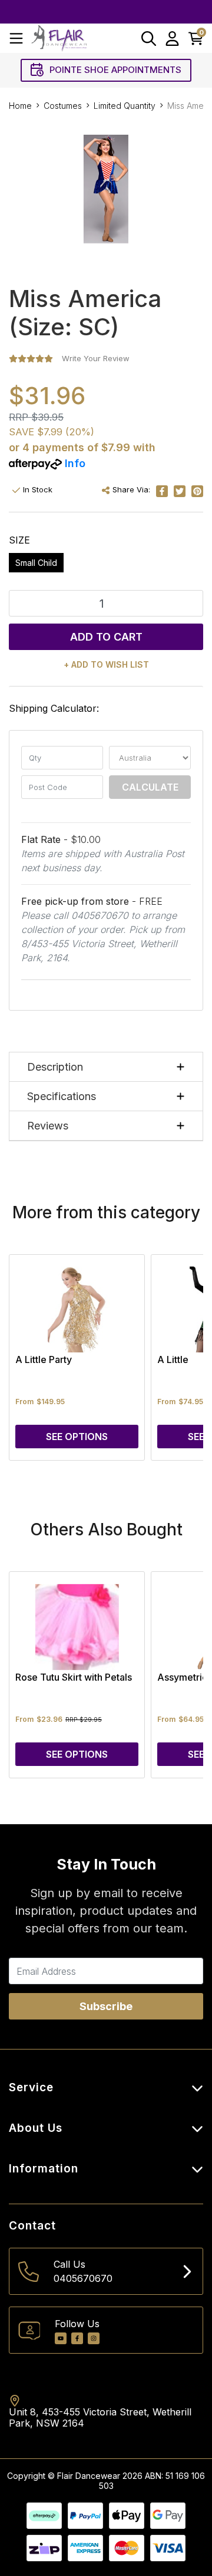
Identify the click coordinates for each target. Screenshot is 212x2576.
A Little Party (44, 1359)
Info (75, 463)
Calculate (150, 787)
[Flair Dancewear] (59, 38)
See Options (77, 1437)
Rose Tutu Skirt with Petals (74, 1677)
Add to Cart (106, 637)
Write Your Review (96, 358)
